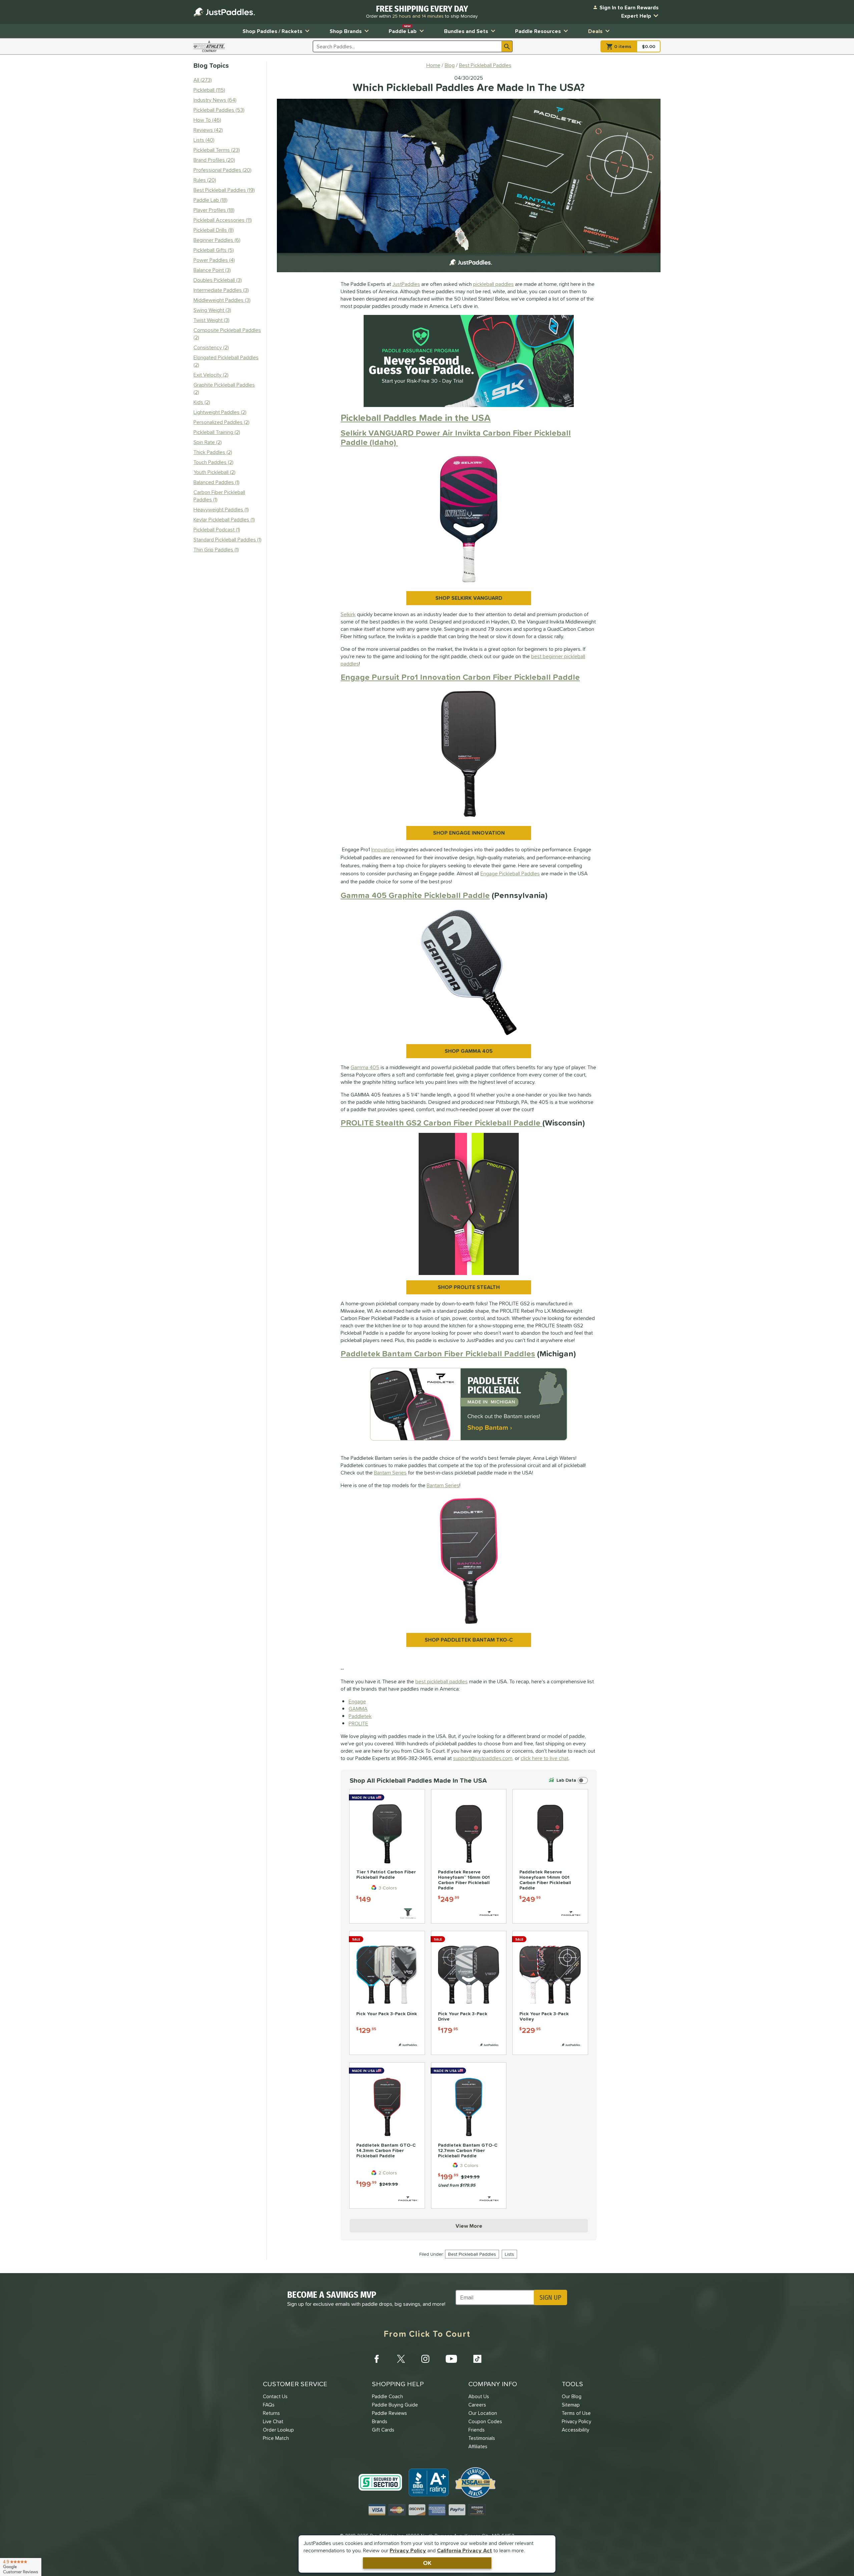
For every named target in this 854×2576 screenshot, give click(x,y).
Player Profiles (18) (214, 210)
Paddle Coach (387, 2396)
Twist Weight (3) (211, 320)
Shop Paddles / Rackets (272, 31)
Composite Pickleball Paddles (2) (227, 334)
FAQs (269, 2405)
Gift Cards (383, 2430)
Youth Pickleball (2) (215, 472)
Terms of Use (576, 2413)
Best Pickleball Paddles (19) (224, 190)
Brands (380, 2421)
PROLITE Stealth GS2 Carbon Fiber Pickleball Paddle (442, 1123)
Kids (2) (202, 402)
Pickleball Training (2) (217, 432)
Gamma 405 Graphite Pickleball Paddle (415, 895)
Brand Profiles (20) (214, 160)
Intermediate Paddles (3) (221, 290)
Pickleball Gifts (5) (214, 250)
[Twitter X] (401, 2359)
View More (469, 2226)
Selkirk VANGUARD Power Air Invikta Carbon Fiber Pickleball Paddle (456, 438)
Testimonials (482, 2438)
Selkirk (348, 614)
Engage (357, 1701)
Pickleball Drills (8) (214, 230)
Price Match (276, 2438)
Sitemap (571, 2405)
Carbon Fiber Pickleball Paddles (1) (219, 496)
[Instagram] (425, 2359)
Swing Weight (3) (212, 310)
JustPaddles (406, 284)
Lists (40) (204, 140)
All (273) (203, 80)
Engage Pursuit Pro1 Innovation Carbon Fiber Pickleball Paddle (460, 677)
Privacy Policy (408, 2550)
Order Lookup (278, 2430)
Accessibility (575, 2430)
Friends (477, 2430)
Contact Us (275, 2396)
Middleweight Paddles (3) (222, 300)
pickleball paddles (493, 284)
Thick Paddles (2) (213, 452)
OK (427, 2563)
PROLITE (358, 1723)
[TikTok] (477, 2359)
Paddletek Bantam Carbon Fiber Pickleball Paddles (438, 1354)
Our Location (483, 2413)
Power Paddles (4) (214, 260)
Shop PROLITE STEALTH (469, 1287)
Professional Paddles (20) (223, 170)
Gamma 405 (365, 1067)
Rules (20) (205, 180)
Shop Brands (346, 31)
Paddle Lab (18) (210, 200)
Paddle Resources (538, 31)
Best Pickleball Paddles (472, 2254)
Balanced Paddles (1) (217, 482)
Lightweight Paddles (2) (220, 412)
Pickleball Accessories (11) (223, 220)
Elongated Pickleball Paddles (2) (226, 361)
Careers (477, 2405)
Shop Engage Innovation (469, 833)
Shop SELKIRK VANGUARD (469, 598)
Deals (595, 31)
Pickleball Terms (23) (217, 150)
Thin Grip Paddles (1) (216, 549)
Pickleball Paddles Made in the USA (416, 418)
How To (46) (207, 120)
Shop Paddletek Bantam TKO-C (469, 1640)
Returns (271, 2413)
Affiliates (478, 2446)
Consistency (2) (211, 347)
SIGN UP (550, 2297)
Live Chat (273, 2421)
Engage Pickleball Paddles (510, 873)
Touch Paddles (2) (213, 462)
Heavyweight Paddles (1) (221, 509)
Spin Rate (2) (208, 442)
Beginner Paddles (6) (217, 240)
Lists (509, 2254)
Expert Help (636, 16)
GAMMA (358, 1709)
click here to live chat (545, 1758)
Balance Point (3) (212, 270)
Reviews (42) (208, 130)
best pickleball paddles (442, 1681)
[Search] (507, 46)
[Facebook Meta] (377, 2359)
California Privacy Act (465, 2550)
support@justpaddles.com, (483, 1758)
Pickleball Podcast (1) (217, 529)
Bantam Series (390, 1472)
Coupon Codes (485, 2421)
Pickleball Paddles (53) (219, 110)
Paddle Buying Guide (395, 2405)
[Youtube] (451, 2359)
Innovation (383, 849)
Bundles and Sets (466, 31)
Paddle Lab (403, 30)
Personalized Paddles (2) (222, 422)
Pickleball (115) (209, 90)
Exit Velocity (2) (211, 375)
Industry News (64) (215, 100)
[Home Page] (224, 12)
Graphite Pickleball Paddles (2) (224, 388)
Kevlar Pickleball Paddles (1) (224, 519)
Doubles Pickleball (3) (218, 280)
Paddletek (360, 1716)
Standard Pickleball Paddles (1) (228, 539)
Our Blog (572, 2396)
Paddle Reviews (389, 2413)
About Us (479, 2396)
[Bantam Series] (469, 1406)
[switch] (568, 1780)
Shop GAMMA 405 (469, 1051)
